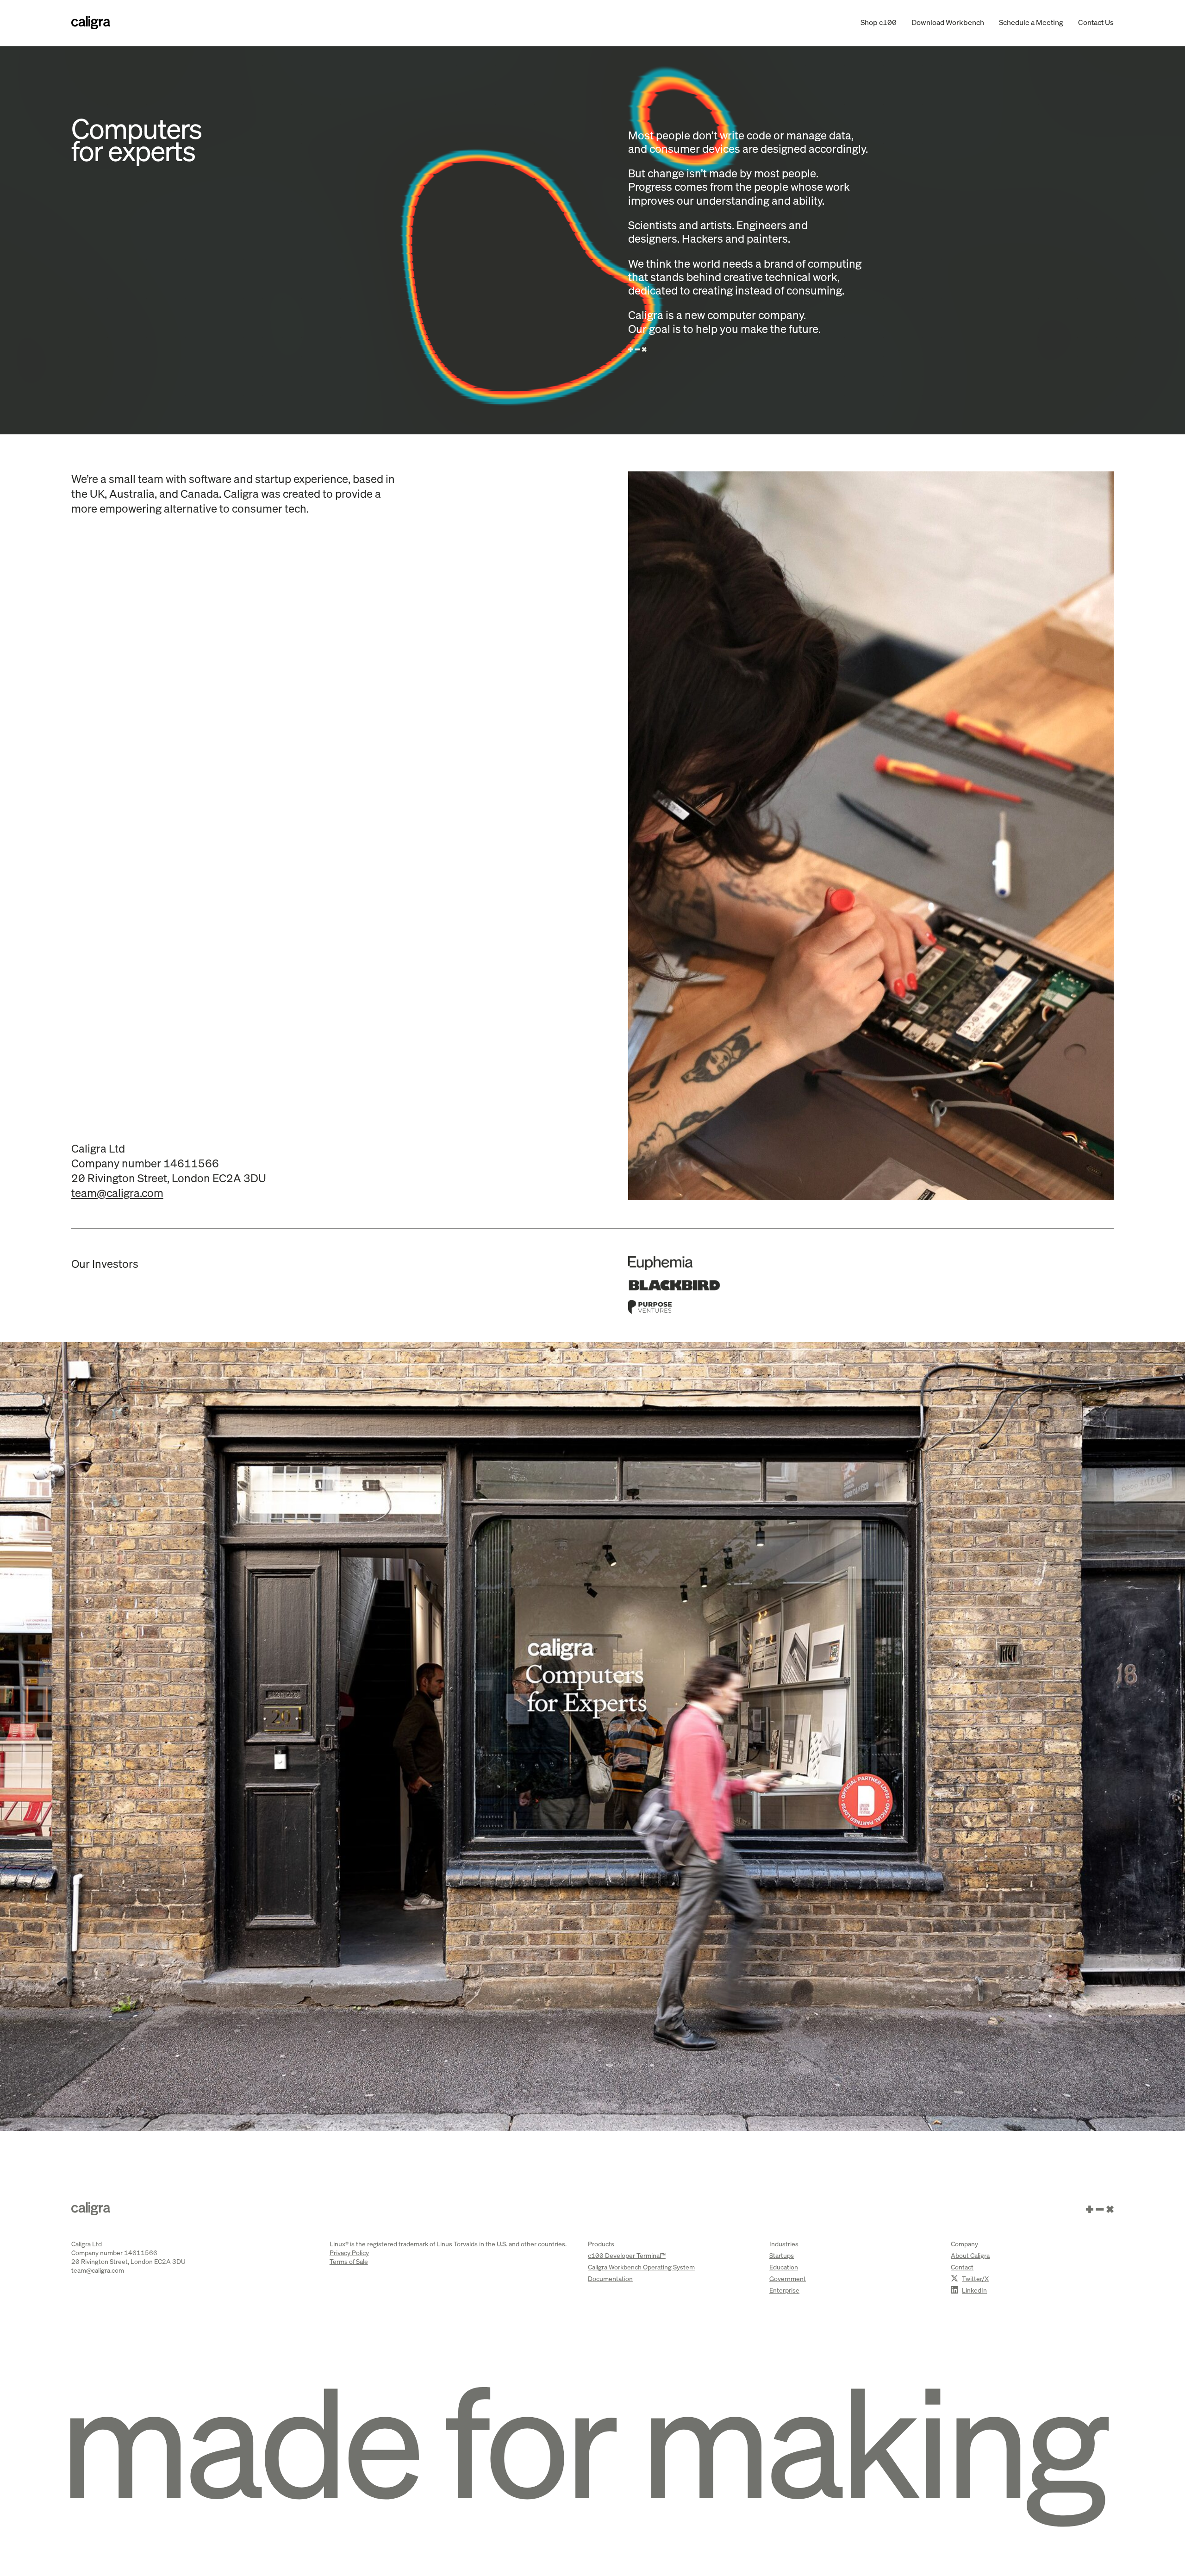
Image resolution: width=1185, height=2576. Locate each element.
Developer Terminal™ (627, 2255)
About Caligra (970, 2255)
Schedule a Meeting (1031, 22)
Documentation (610, 2278)
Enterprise (784, 2290)
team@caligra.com (117, 1193)
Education (784, 2267)
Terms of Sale (349, 2261)
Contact (962, 2267)
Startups (782, 2255)
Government (788, 2278)
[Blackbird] (871, 1285)
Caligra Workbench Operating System (641, 2267)
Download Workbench (948, 22)
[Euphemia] (871, 1263)
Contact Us (1096, 22)
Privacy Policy (349, 2253)
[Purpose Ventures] (871, 1307)
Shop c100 (879, 22)
